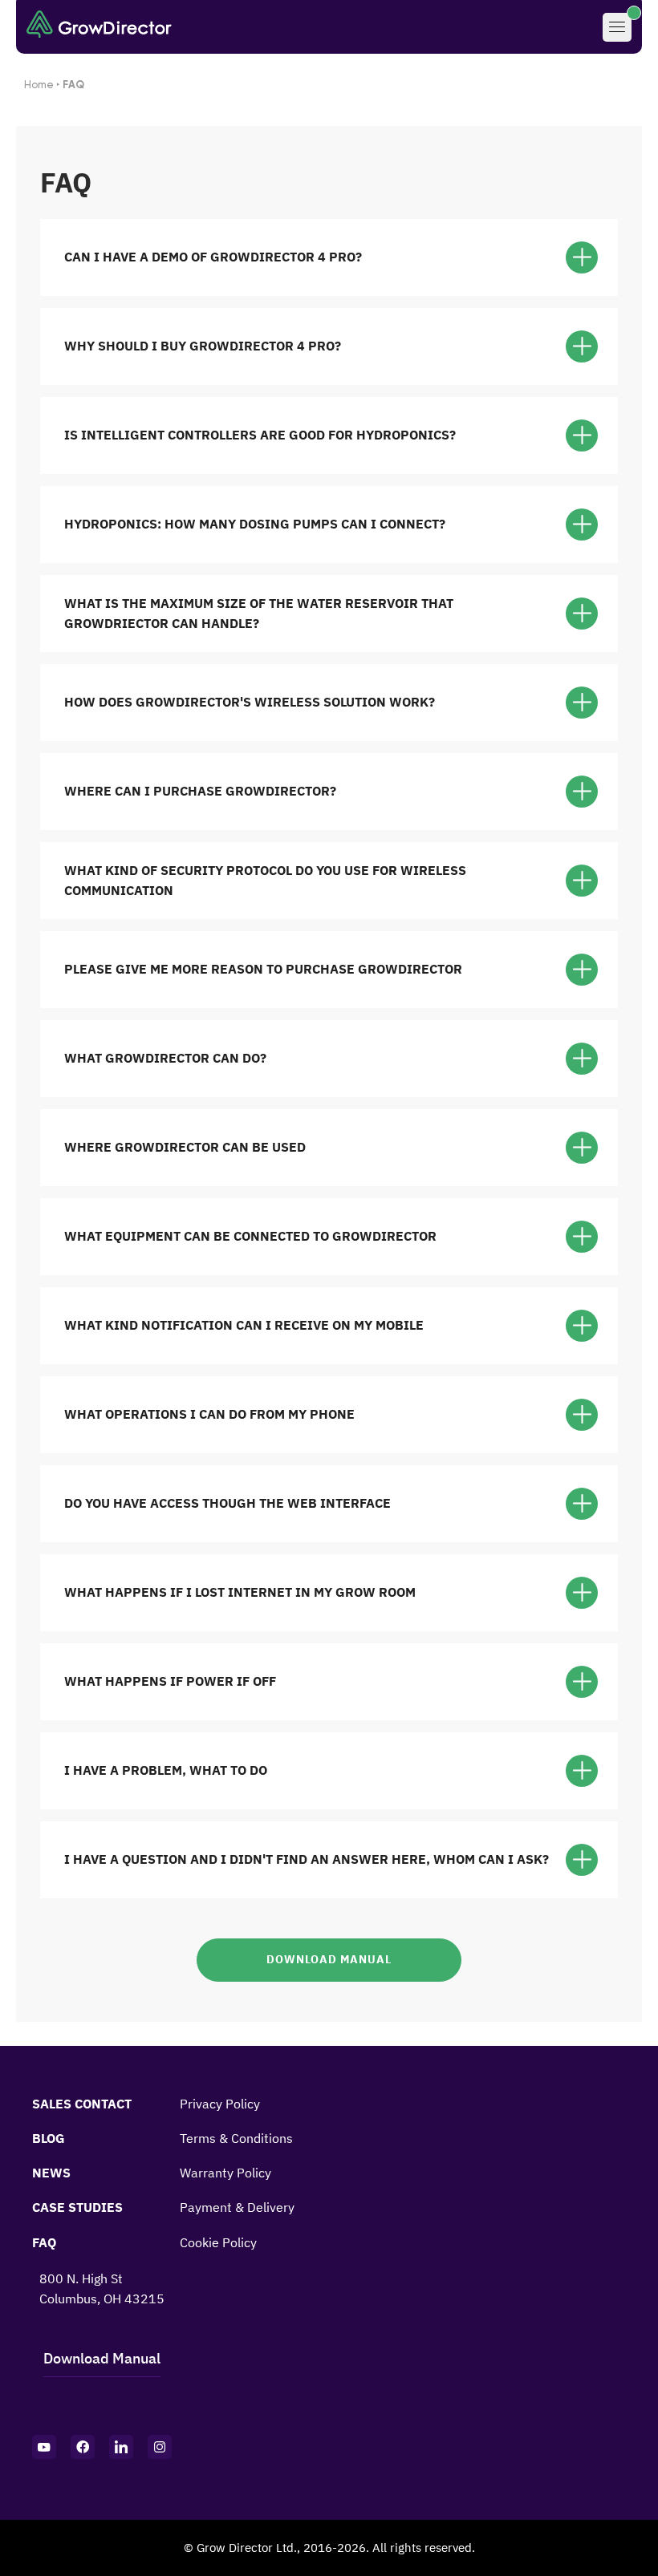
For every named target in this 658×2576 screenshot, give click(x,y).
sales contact (82, 2104)
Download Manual (329, 1959)
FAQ (44, 2242)
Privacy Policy (220, 2104)
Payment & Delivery (237, 2207)
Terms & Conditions (236, 2138)
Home (39, 85)
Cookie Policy (218, 2242)
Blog (49, 2138)
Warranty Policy (225, 2173)
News (51, 2173)
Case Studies (77, 2207)
